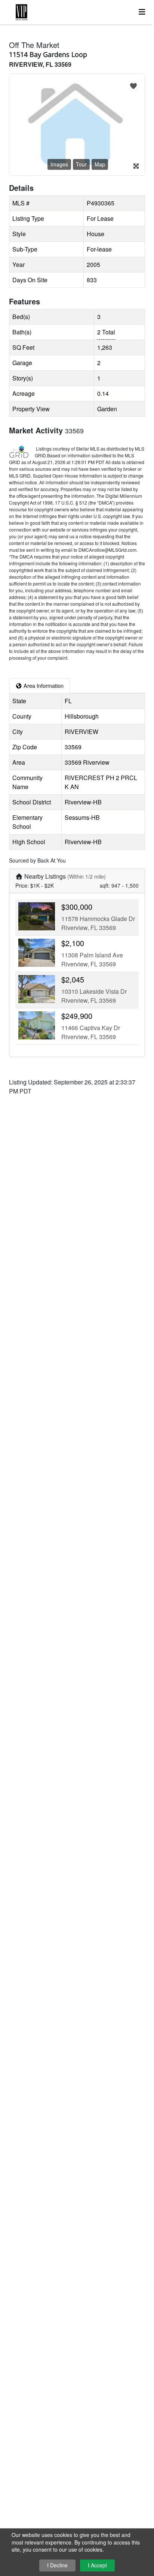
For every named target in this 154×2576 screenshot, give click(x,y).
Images (59, 164)
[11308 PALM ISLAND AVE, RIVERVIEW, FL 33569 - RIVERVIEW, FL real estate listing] (37, 952)
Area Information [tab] (43, 685)
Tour (81, 164)
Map (100, 164)
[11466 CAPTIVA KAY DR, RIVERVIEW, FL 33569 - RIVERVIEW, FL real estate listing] (37, 1025)
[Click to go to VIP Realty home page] (72, 11)
